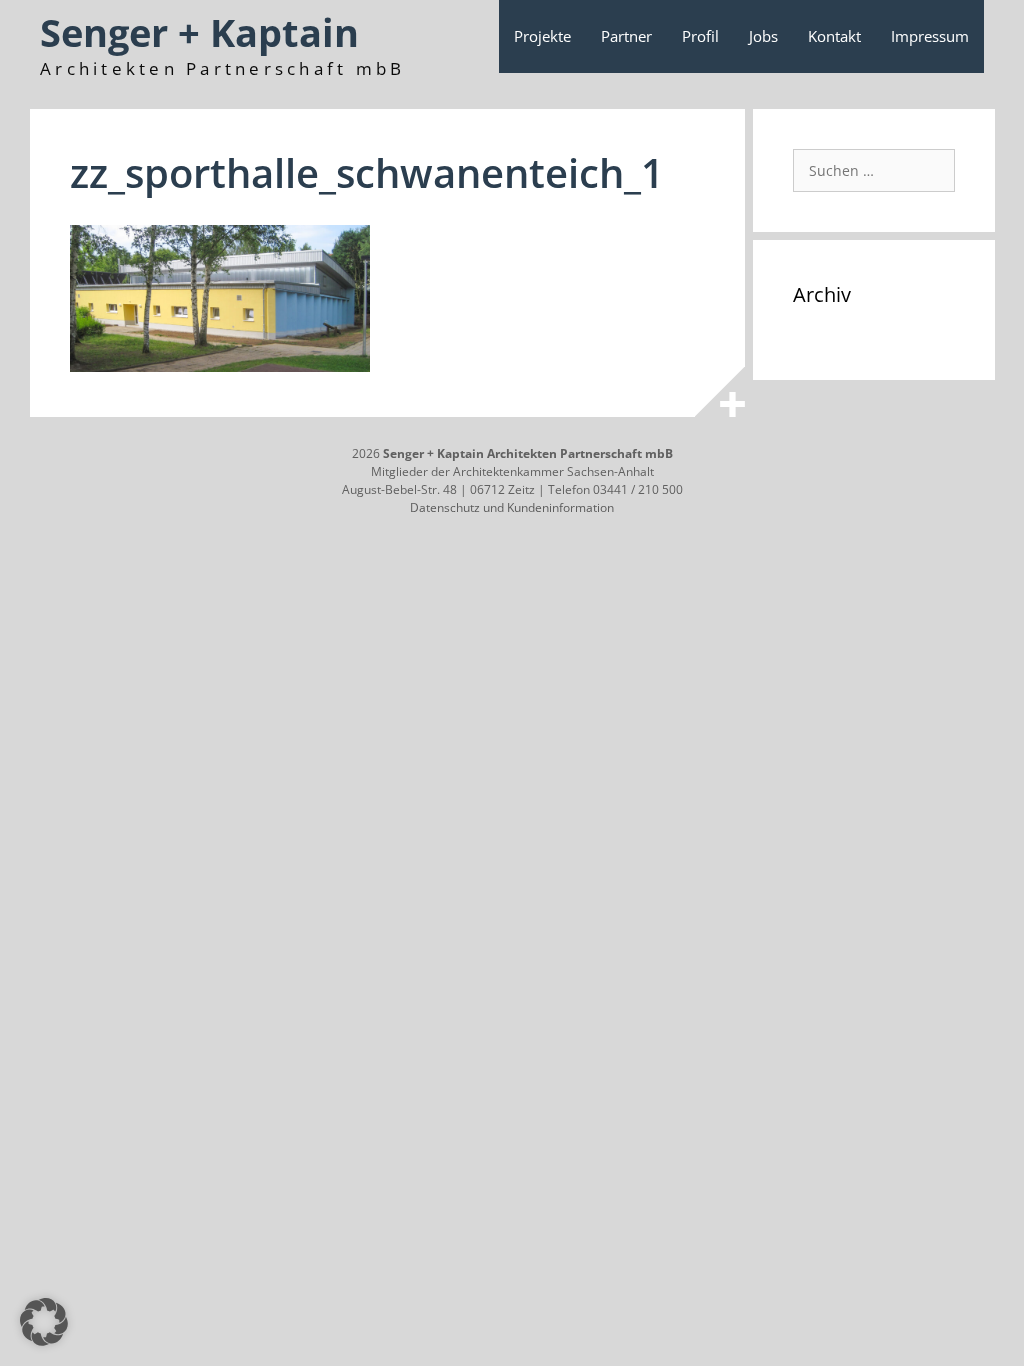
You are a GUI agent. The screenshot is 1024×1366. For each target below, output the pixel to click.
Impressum (930, 36)
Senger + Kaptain (199, 32)
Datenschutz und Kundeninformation (512, 507)
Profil (700, 36)
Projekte (542, 36)
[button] (44, 1322)
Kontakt (834, 36)
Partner (626, 36)
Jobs (763, 36)
